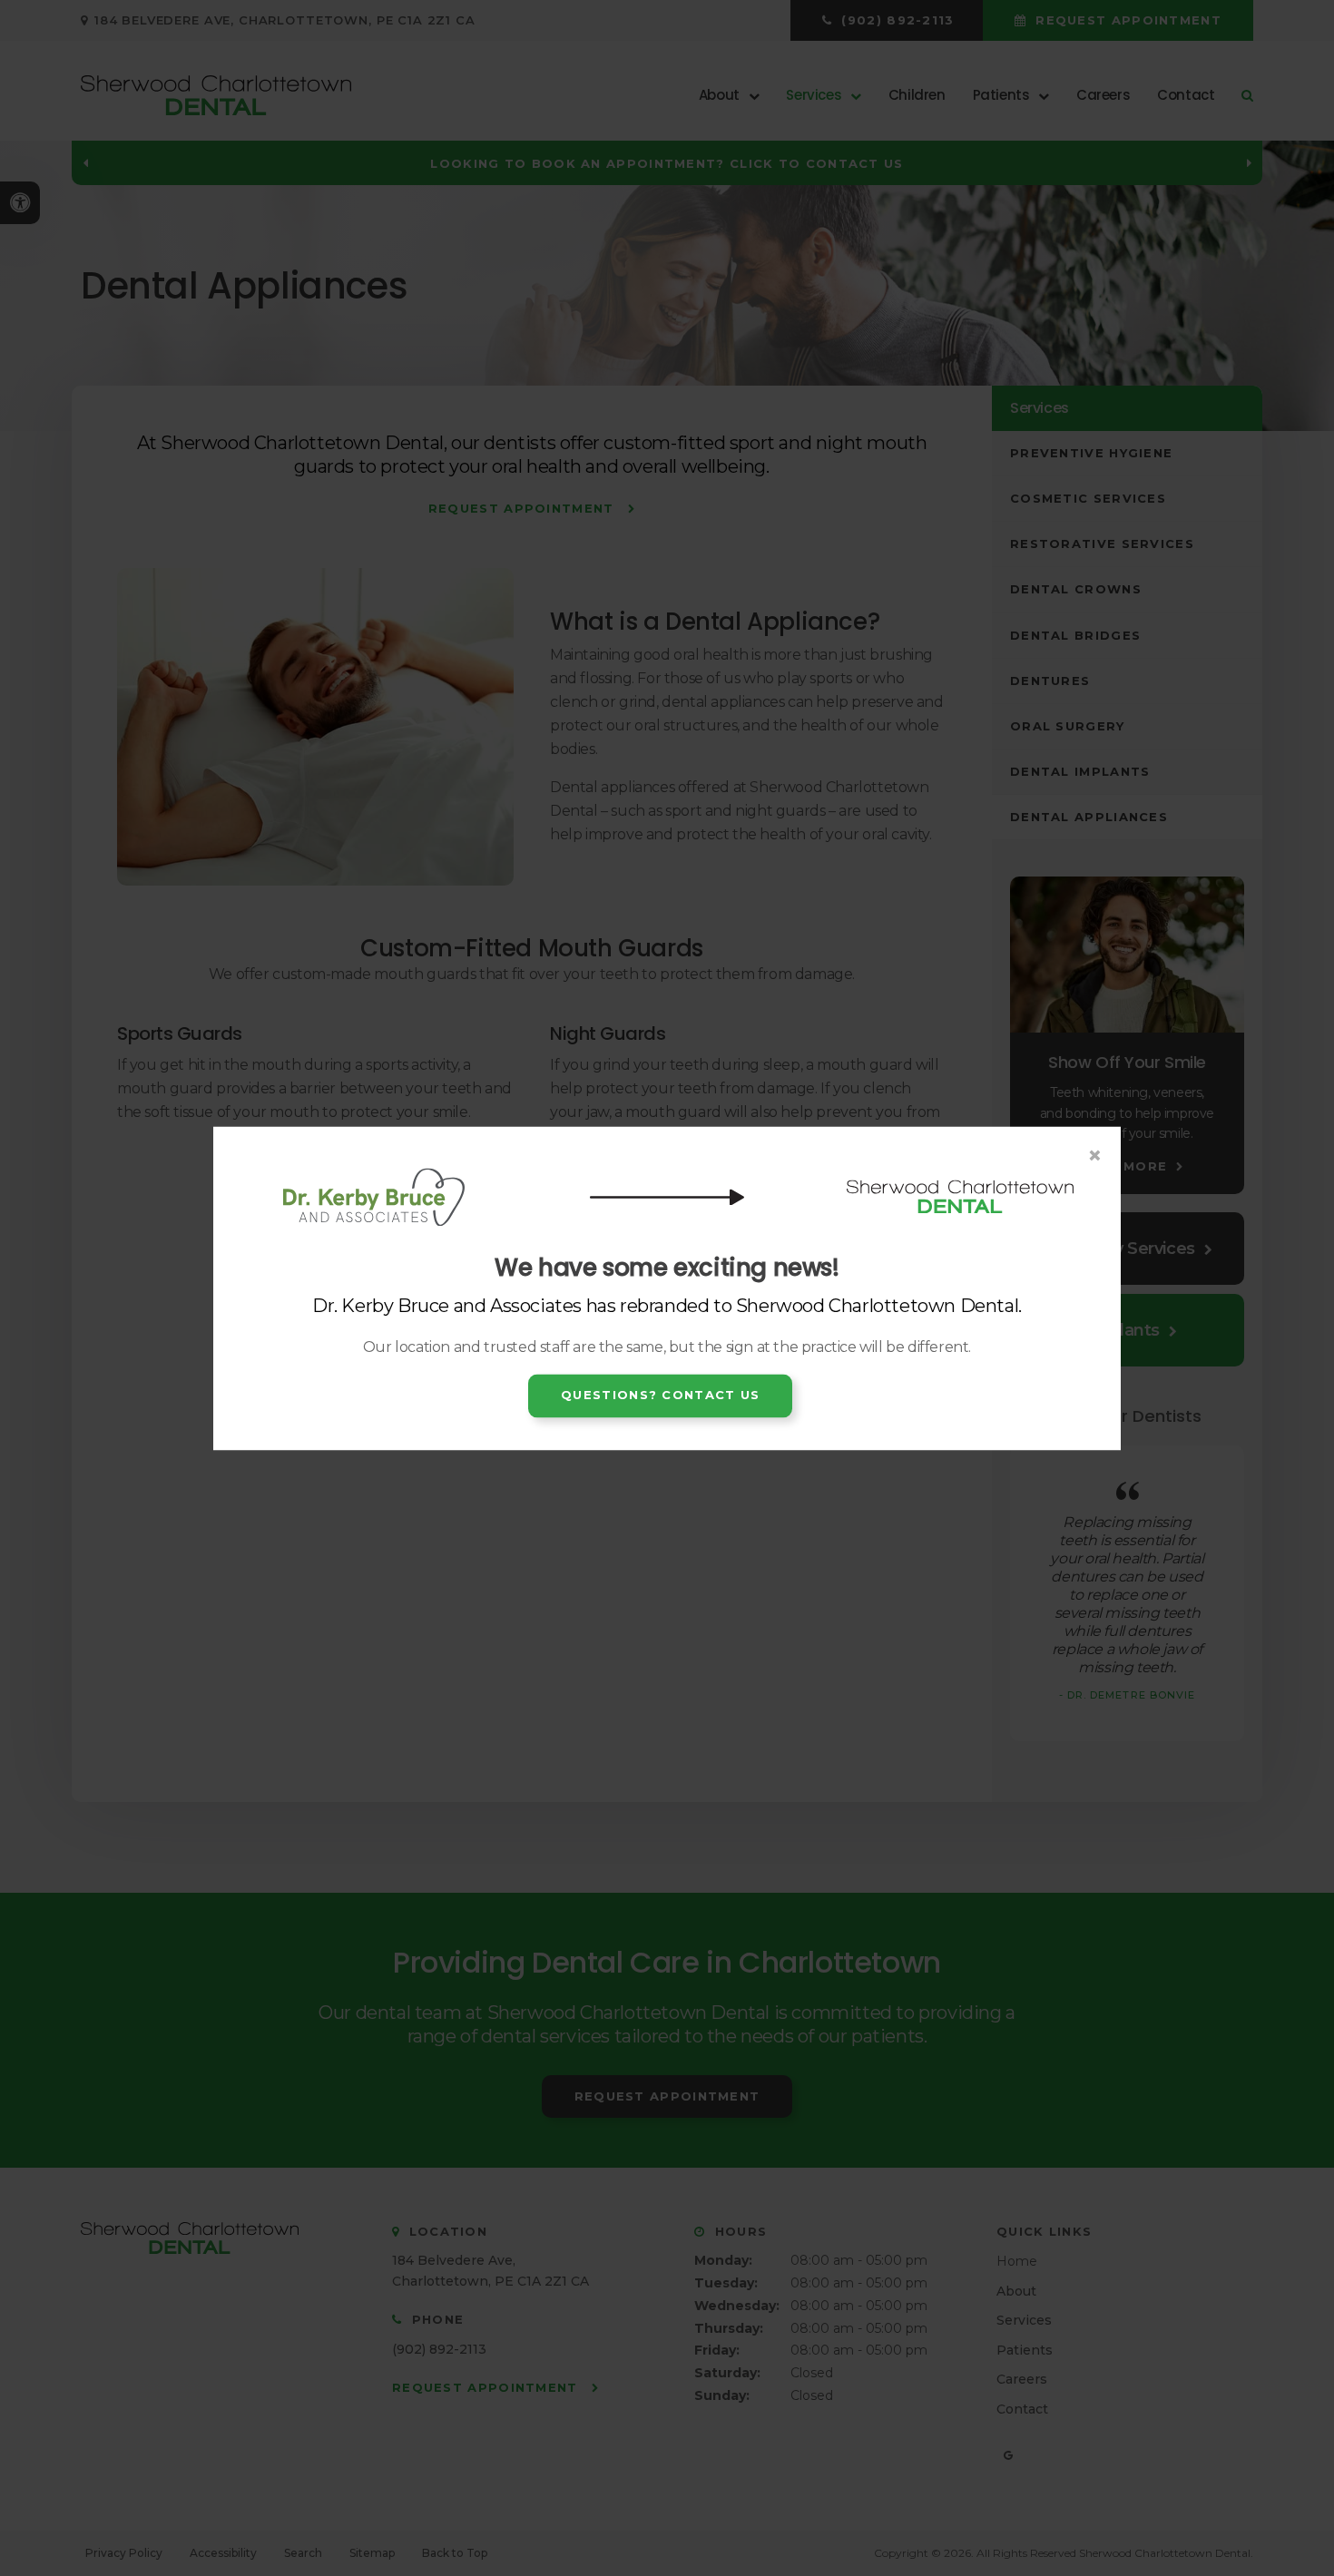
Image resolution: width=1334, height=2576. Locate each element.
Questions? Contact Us (660, 1396)
